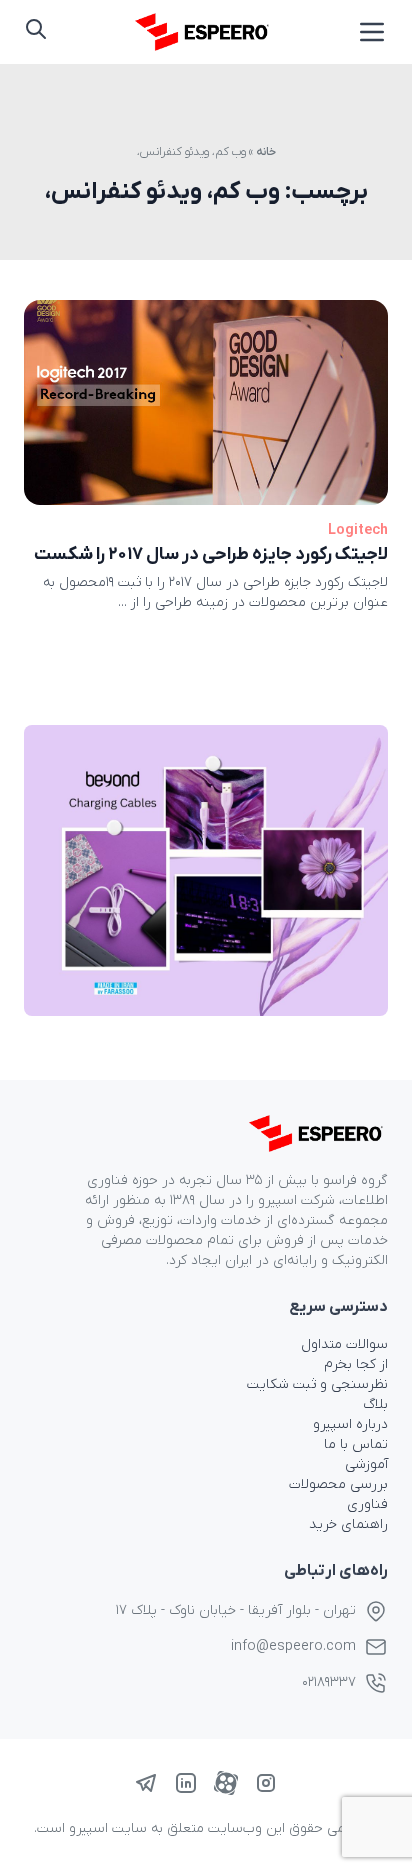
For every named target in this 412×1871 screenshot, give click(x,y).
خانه (266, 152)
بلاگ (375, 1404)
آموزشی (366, 1464)
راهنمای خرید (348, 1524)
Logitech (358, 530)
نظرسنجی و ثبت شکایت (317, 1384)
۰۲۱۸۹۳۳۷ (329, 1682)
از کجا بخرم (356, 1364)
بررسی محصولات (338, 1484)
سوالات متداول (344, 1344)
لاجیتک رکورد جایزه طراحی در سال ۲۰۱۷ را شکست (211, 554)
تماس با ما (356, 1444)
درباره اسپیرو (350, 1424)
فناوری (367, 1504)
